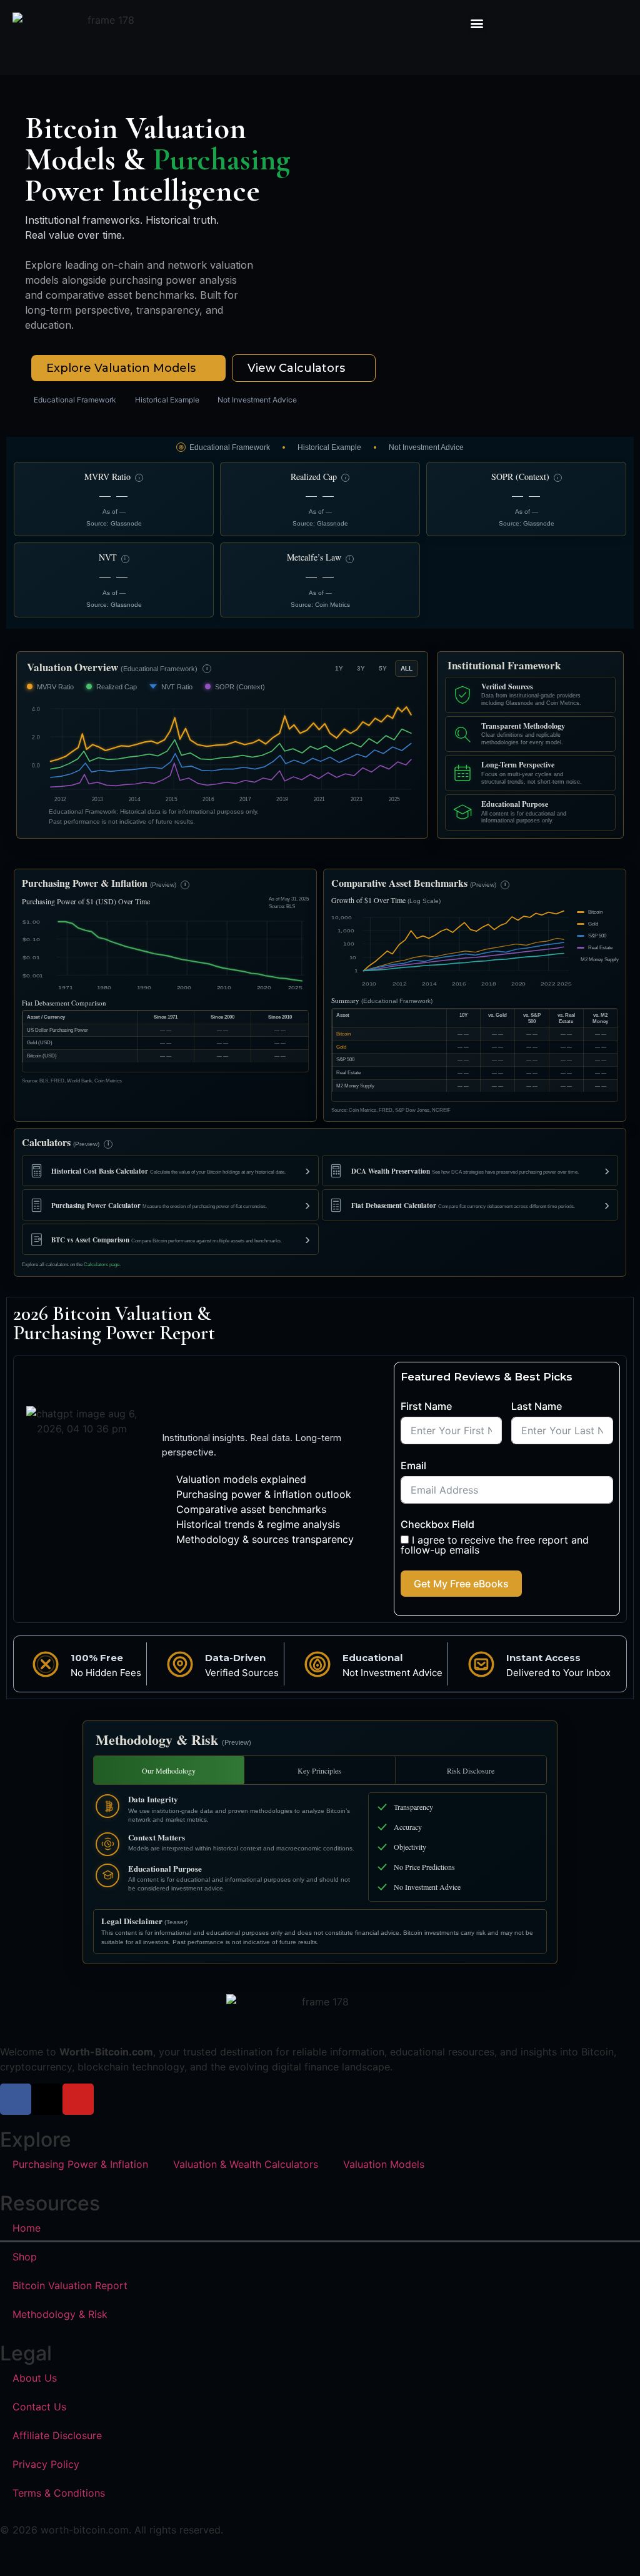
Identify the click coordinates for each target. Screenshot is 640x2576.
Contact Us (39, 2407)
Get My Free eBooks (461, 1584)
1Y (339, 668)
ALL (407, 668)
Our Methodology (169, 1770)
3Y (361, 668)
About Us (35, 2378)
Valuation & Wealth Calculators (246, 2164)
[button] (477, 23)
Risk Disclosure (471, 1770)
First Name (426, 1406)
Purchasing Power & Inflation (80, 2164)
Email (413, 1465)
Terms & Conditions (59, 2493)
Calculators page (102, 1265)
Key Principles (319, 1770)
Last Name (537, 1406)
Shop (25, 2257)
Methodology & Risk (60, 2314)
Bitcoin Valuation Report (70, 2285)
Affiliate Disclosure (57, 2435)
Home (27, 2228)
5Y (383, 668)
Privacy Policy (46, 2464)
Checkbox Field (437, 1524)
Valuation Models (384, 2164)
